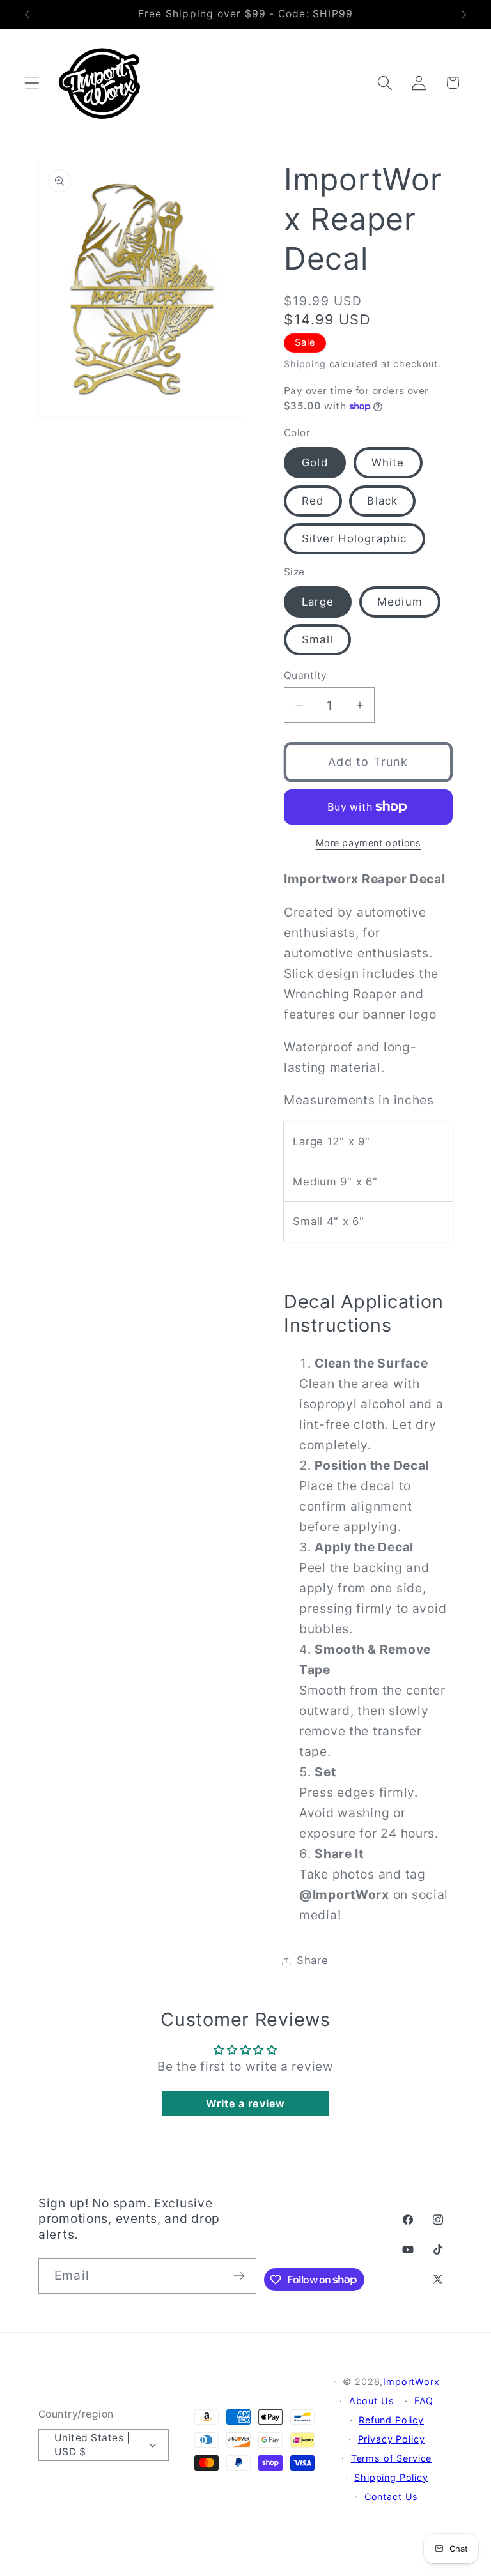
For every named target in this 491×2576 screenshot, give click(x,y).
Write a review (245, 2103)
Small (317, 639)
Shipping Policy (391, 2477)
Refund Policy (391, 2420)
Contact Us (391, 2496)
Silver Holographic (355, 538)
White (388, 462)
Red (313, 501)
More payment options (369, 843)
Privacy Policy (392, 2439)
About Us (372, 2401)
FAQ (424, 2401)
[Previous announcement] (27, 15)
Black (382, 501)
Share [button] (313, 1960)
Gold (315, 462)
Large (318, 602)
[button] (32, 83)
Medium (400, 602)
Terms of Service (391, 2458)
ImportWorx (411, 2382)
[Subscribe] (239, 2276)
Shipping (305, 364)
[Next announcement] (464, 15)
